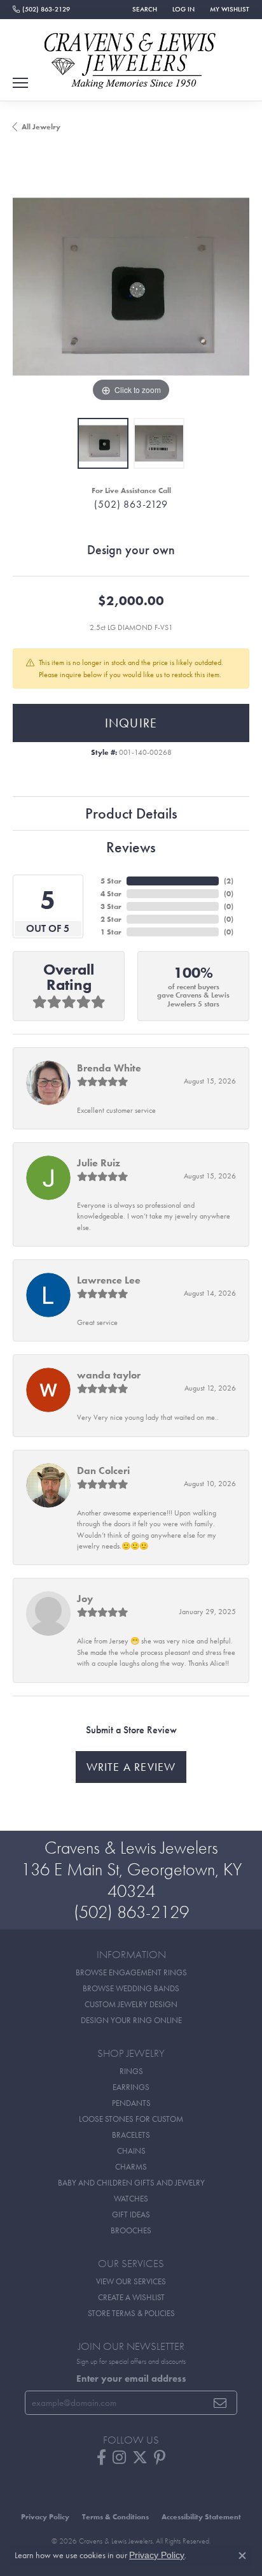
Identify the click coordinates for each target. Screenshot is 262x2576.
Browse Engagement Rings (131, 1972)
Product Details (131, 813)
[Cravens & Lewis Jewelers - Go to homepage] (131, 56)
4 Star (111, 894)
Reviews (131, 847)
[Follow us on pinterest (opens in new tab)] (160, 2458)
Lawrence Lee (109, 1280)
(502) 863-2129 (131, 504)
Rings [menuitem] (131, 2071)
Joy (85, 1599)
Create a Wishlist (131, 2297)
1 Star (111, 932)
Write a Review (131, 1767)
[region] (131, 287)
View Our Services (131, 2281)
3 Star (111, 906)
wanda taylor (109, 1375)
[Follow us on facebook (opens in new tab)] (101, 2458)
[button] (143, 10)
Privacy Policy (45, 2517)
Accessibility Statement (201, 2517)
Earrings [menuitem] (131, 2087)
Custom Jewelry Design (131, 2004)
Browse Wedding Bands (131, 1988)
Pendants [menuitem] (131, 2103)
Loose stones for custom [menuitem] (131, 2119)
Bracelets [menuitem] (131, 2135)
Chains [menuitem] (131, 2151)
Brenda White (109, 1068)
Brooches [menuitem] (131, 2230)
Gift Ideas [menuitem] (131, 2215)
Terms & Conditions (115, 2517)
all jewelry (41, 127)
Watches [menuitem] (131, 2199)
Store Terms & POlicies (131, 2313)
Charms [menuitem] (131, 2167)
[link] (41, 10)
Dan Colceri (103, 1470)
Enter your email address (131, 2379)
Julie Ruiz (99, 1163)
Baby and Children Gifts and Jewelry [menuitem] (131, 2183)
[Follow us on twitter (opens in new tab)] (140, 2458)
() (229, 881)
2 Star (111, 919)
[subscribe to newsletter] (220, 2403)
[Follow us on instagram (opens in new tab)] (119, 2458)
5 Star (111, 881)
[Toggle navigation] (20, 83)
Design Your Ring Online (131, 2020)
